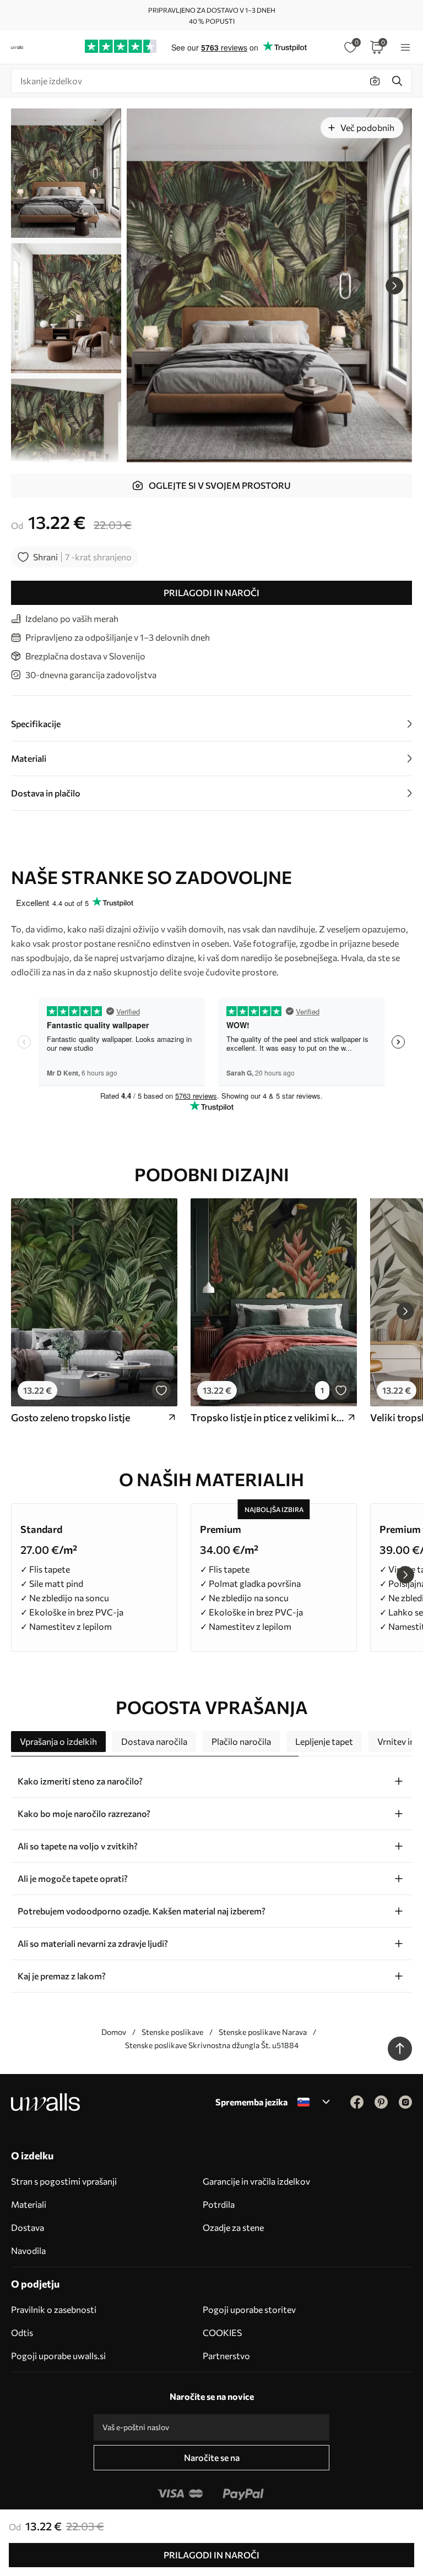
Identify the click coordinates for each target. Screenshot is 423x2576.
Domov (114, 2032)
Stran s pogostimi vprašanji (64, 2181)
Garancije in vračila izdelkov (256, 2181)
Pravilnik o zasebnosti (54, 2309)
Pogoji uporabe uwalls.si (58, 2356)
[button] (394, 286)
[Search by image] (375, 81)
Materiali (29, 2204)
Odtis (22, 2332)
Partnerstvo (226, 2356)
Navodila (28, 2250)
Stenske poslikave (172, 2032)
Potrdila (219, 2204)
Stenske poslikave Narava (263, 2032)
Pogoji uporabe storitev (249, 2309)
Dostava (28, 2227)
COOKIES (222, 2332)
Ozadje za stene (233, 2227)
